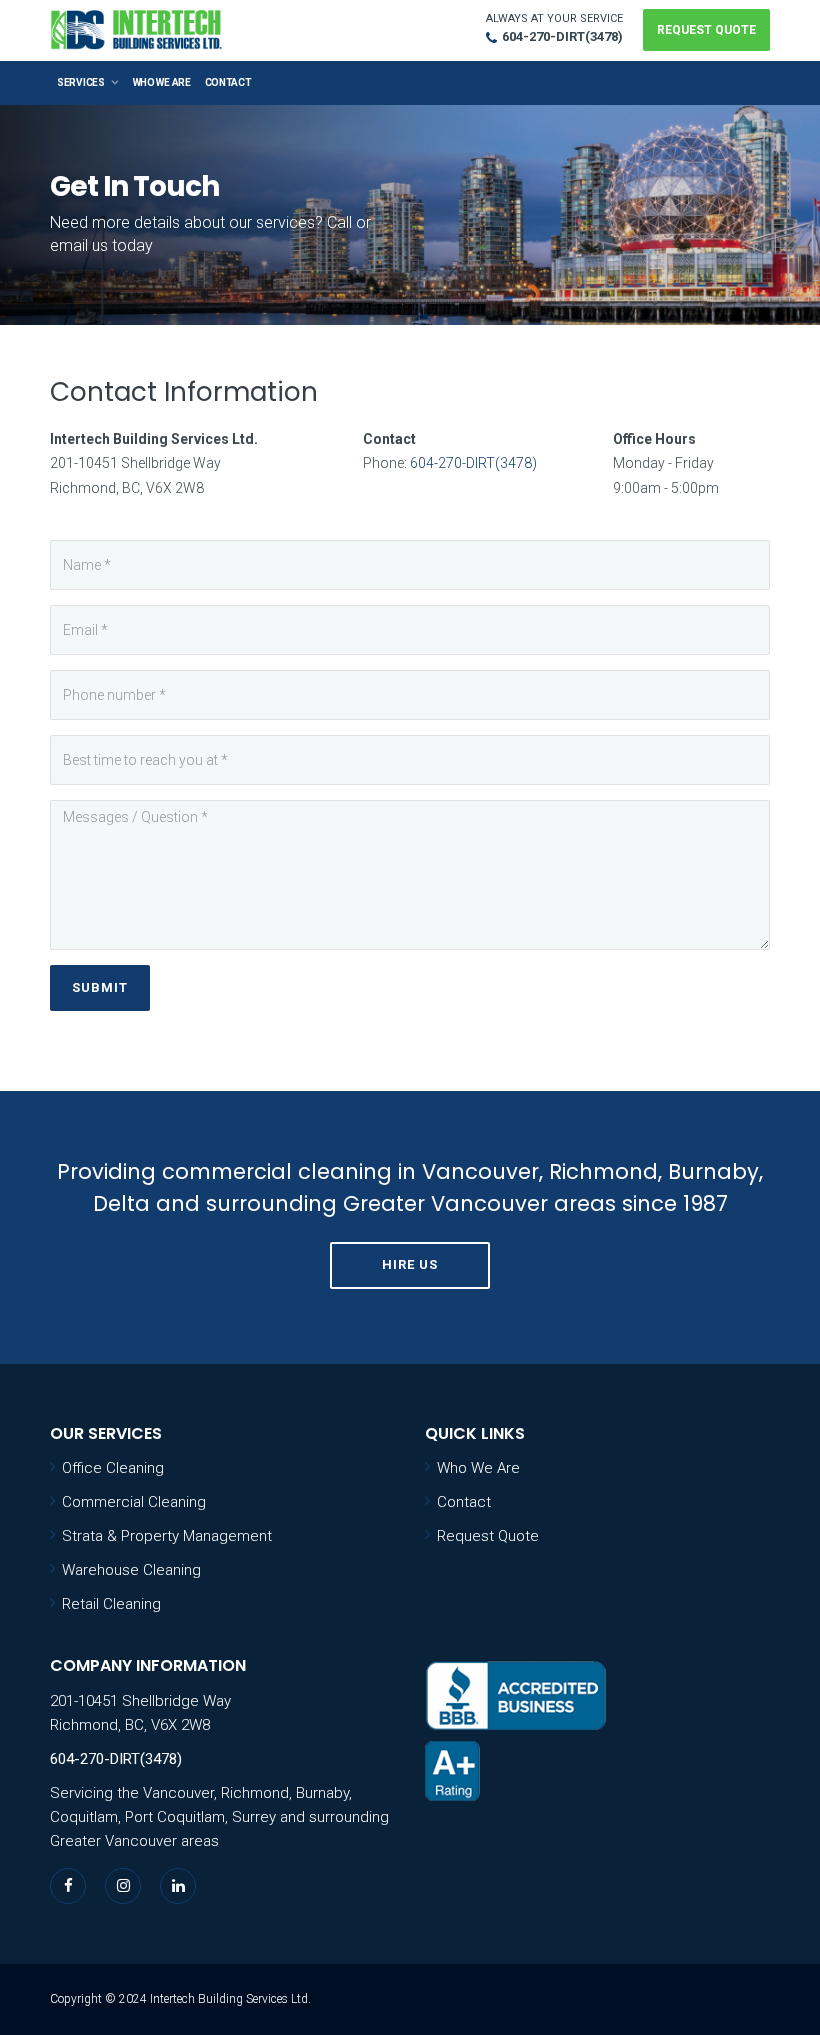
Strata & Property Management (167, 1536)
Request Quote (706, 30)
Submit (100, 987)
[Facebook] (68, 1886)
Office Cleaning (113, 1468)
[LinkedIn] (178, 1886)
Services (81, 82)
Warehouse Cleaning (131, 1570)
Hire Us (410, 1264)
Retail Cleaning (111, 1604)
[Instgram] (123, 1886)
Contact (228, 82)
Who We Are (162, 82)
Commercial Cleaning (134, 1502)
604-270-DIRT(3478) (562, 36)
